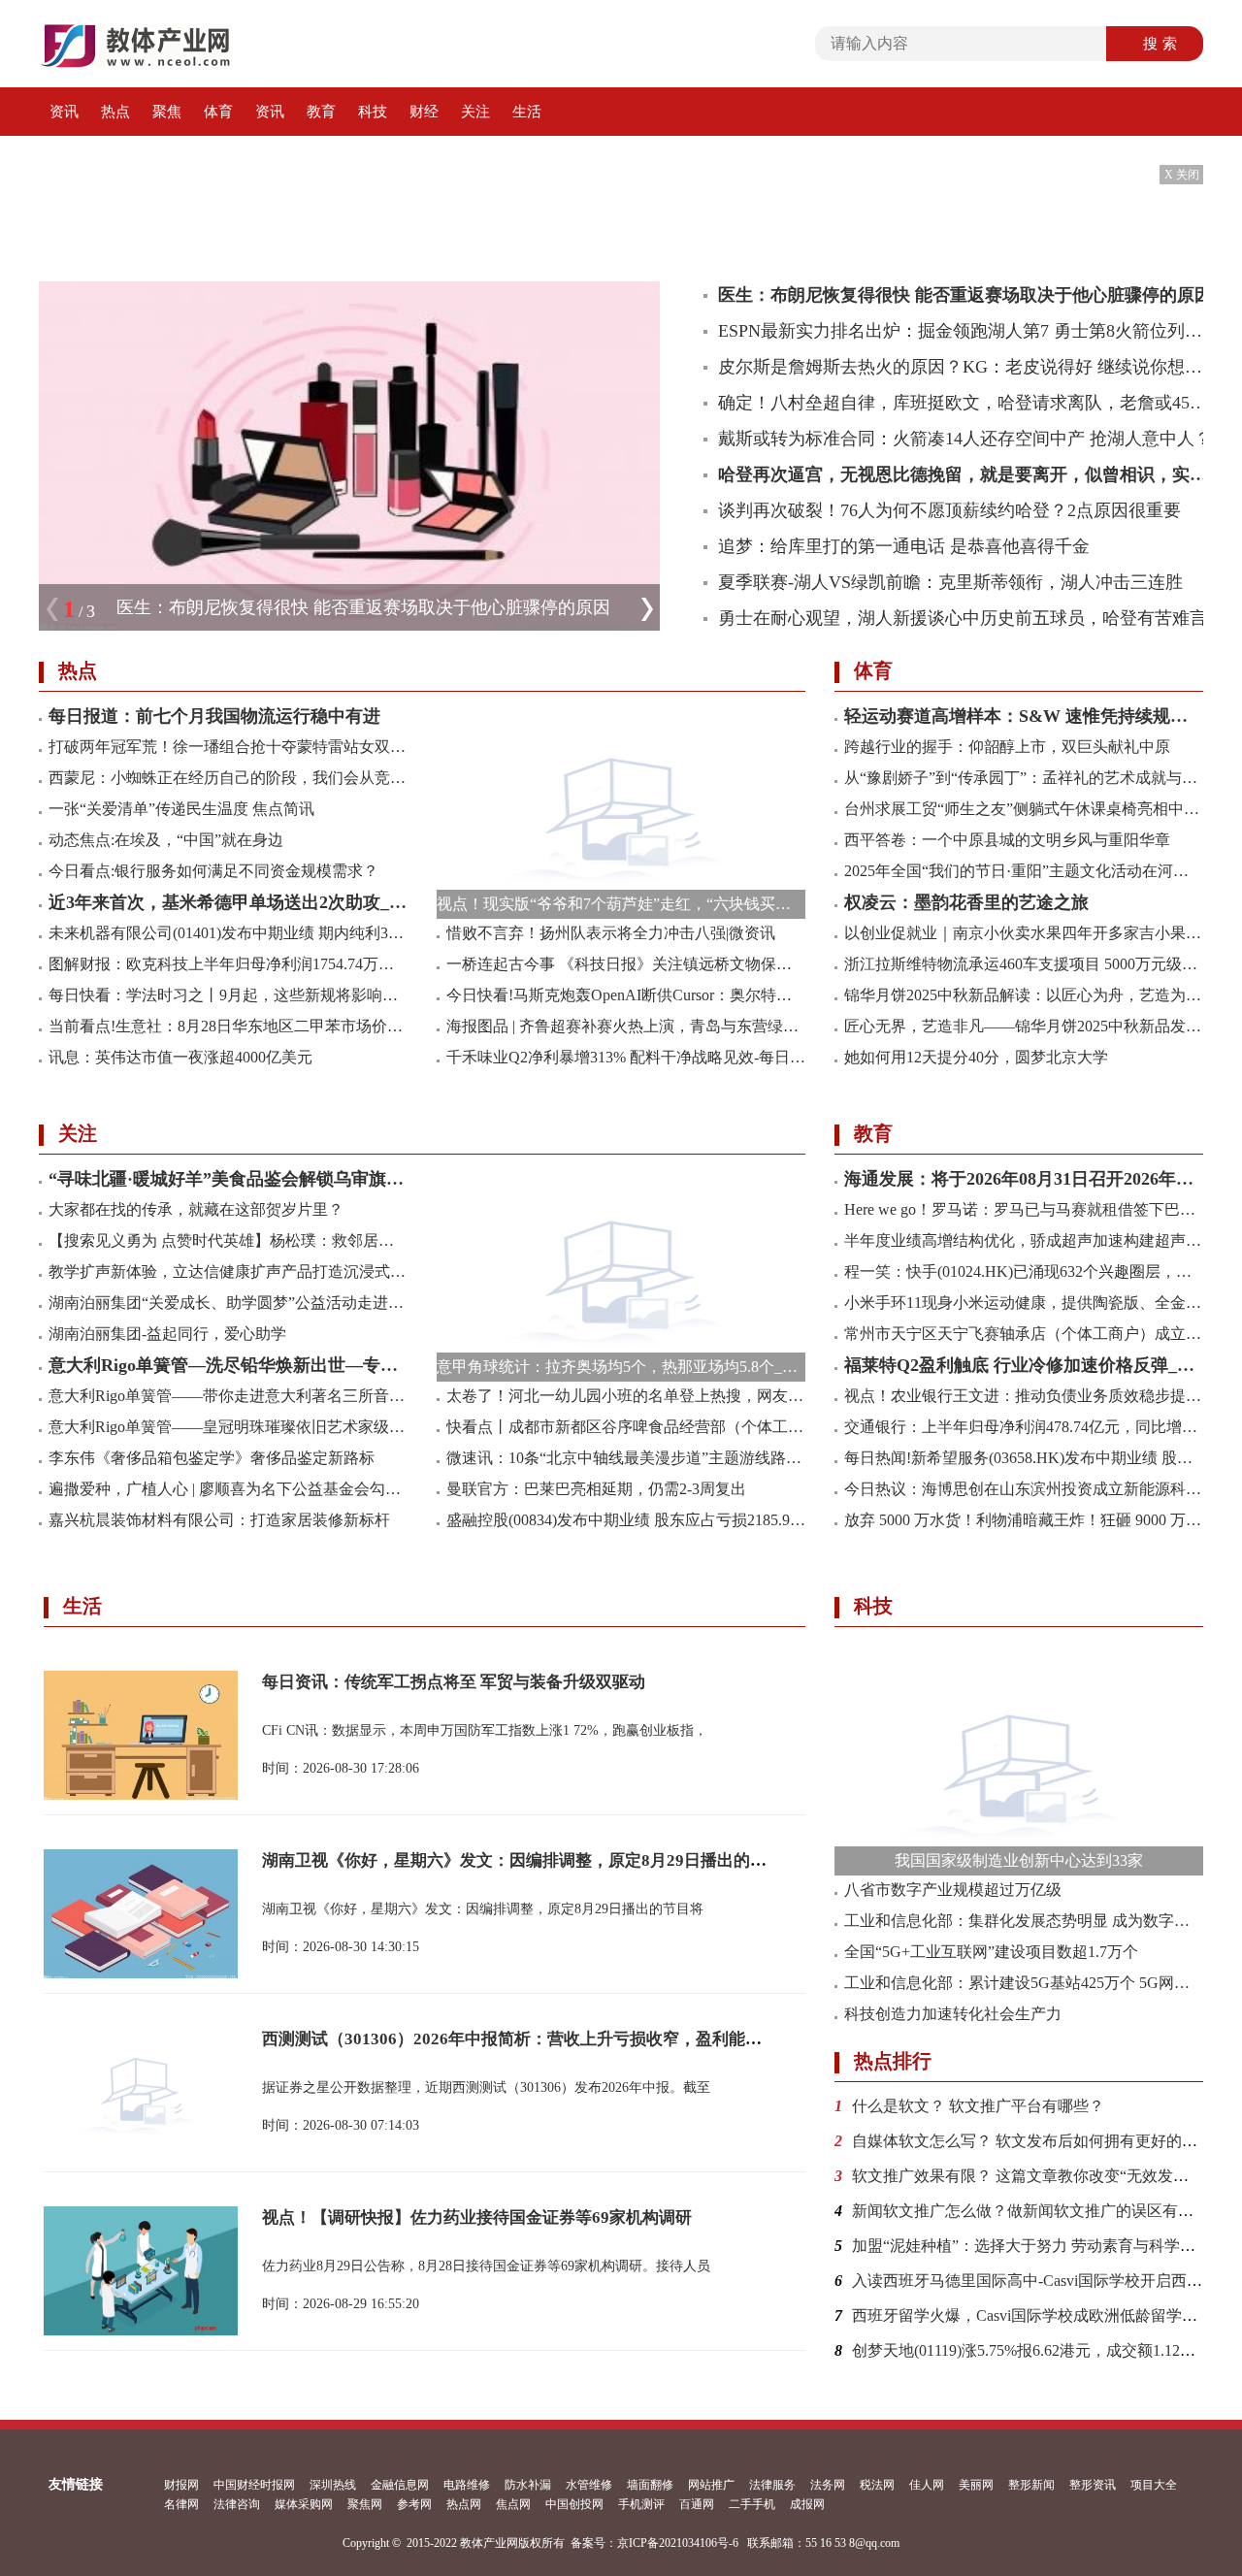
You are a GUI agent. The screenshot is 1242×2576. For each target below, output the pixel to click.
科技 (373, 112)
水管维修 (589, 2485)
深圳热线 (333, 2485)
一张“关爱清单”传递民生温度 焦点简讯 (181, 809)
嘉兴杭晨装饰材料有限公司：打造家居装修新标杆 (219, 1520)
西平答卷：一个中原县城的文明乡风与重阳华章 (1007, 840)
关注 (475, 112)
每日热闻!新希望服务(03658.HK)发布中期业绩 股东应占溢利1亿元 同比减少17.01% (1024, 1458)
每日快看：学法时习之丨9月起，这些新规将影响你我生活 (228, 995)
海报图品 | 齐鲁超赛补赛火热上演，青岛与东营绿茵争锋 (626, 1026)
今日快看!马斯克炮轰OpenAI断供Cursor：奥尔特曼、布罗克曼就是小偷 (626, 995)
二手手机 (752, 2504)
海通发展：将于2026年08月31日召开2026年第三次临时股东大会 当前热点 (1024, 1179)
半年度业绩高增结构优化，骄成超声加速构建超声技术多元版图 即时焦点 (1024, 1240)
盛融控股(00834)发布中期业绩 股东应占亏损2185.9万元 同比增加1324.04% (626, 1520)
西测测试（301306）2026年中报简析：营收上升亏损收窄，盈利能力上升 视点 (547, 2039)
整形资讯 (1093, 2485)
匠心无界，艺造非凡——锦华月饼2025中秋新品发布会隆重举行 (1024, 1026)
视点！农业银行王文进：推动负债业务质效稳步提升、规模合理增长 (1024, 1396)
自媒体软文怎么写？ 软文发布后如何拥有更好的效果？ (1040, 2141)
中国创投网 (574, 2504)
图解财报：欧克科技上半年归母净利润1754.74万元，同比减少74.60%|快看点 (228, 964)
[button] (647, 619)
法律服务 (772, 2485)
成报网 (807, 2504)
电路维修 (467, 2485)
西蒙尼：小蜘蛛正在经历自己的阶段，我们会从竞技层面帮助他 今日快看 (228, 778)
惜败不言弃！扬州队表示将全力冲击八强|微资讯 (611, 933)
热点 (115, 112)
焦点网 (513, 2504)
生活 (527, 112)
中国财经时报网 (254, 2485)
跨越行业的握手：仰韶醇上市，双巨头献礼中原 (1007, 747)
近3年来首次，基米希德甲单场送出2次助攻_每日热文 (228, 902)
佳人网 (927, 2485)
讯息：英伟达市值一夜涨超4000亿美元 (180, 1057)
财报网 (181, 2485)
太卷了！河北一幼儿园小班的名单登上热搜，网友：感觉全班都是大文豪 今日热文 (626, 1396)
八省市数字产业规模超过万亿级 (953, 1890)
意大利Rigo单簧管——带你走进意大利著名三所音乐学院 (228, 1396)
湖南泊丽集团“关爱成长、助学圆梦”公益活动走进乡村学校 (228, 1303)
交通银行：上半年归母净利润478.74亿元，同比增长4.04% (1024, 1427)
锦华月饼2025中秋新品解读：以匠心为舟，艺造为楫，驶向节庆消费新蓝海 (1024, 995)
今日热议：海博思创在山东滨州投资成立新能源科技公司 (1024, 1489)
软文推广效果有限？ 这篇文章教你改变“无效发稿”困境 (1039, 2176)
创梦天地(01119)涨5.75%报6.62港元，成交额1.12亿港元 (1039, 2350)
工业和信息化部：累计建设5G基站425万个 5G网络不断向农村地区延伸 (1024, 1983)
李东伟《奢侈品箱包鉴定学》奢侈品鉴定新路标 (212, 1458)
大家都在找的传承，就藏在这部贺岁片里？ (196, 1209)
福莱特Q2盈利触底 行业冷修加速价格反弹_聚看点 (1024, 1365)
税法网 (877, 2485)
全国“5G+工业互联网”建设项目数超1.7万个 (991, 1952)
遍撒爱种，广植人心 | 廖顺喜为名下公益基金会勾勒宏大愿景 (228, 1489)
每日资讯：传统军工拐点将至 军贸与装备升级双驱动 (454, 1682)
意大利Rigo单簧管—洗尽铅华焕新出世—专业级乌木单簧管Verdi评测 (228, 1365)
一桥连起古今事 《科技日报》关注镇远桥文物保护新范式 (626, 964)
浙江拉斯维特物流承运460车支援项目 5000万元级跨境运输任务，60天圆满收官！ (1024, 964)
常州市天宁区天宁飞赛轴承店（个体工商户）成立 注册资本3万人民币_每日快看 (1024, 1334)
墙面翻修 (650, 2485)
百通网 (697, 2504)
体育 (218, 112)
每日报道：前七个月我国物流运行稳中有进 (214, 716)
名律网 (181, 2504)
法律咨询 (237, 2504)
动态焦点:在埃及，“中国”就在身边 (166, 840)
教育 (321, 112)
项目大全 (1154, 2485)
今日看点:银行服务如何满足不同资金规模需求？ (213, 871)
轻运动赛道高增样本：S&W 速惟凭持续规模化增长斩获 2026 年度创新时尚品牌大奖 (1024, 716)
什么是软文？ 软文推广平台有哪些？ (978, 2106)
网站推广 (711, 2485)
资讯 (64, 112)
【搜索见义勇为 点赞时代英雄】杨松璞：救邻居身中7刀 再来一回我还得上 (228, 1240)
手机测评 (641, 2504)
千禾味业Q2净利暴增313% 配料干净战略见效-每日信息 (626, 1057)
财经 (424, 112)
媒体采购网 (304, 2504)
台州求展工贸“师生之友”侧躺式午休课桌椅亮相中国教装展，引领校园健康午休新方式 (1024, 809)
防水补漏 (528, 2485)
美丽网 (976, 2485)
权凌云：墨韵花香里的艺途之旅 (966, 902)
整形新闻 (1031, 2485)
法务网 (828, 2485)
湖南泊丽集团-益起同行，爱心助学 (167, 1334)
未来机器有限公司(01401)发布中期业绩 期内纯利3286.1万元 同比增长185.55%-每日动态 (228, 933)
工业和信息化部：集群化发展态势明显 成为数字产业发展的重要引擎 (1024, 1921)
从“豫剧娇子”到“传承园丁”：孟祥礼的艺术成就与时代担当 (1024, 778)
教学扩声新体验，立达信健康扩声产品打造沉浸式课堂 (228, 1272)
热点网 (464, 2504)
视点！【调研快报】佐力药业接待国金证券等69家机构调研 (477, 2217)
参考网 (414, 2504)
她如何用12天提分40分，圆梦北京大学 (976, 1057)
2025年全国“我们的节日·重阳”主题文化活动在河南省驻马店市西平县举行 (1024, 871)
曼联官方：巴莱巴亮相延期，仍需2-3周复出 (596, 1489)
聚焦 (167, 112)
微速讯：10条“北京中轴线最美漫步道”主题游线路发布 (626, 1458)
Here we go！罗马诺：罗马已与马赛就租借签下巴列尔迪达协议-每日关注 (1024, 1209)
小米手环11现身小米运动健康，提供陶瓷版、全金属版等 (1024, 1303)
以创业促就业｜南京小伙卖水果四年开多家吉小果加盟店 (1024, 933)
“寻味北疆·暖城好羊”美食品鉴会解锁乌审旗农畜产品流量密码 (228, 1179)
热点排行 (893, 2061)
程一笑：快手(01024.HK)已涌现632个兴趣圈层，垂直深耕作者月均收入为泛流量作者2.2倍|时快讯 (1024, 1272)
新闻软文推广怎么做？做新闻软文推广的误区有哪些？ (1038, 2211)
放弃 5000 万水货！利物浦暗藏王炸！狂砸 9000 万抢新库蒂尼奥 (1024, 1520)
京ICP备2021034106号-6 (678, 2543)
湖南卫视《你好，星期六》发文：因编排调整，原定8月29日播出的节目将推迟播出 (564, 1860)
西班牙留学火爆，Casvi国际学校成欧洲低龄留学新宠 (1032, 2315)
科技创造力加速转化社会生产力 (953, 2014)
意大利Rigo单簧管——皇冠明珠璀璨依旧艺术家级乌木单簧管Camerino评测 (228, 1427)
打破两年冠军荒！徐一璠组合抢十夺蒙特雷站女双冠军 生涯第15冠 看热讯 (228, 747)
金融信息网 (400, 2485)
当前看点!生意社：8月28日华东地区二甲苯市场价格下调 (228, 1026)
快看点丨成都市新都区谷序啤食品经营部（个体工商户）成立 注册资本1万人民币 (626, 1427)
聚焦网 (365, 2504)
